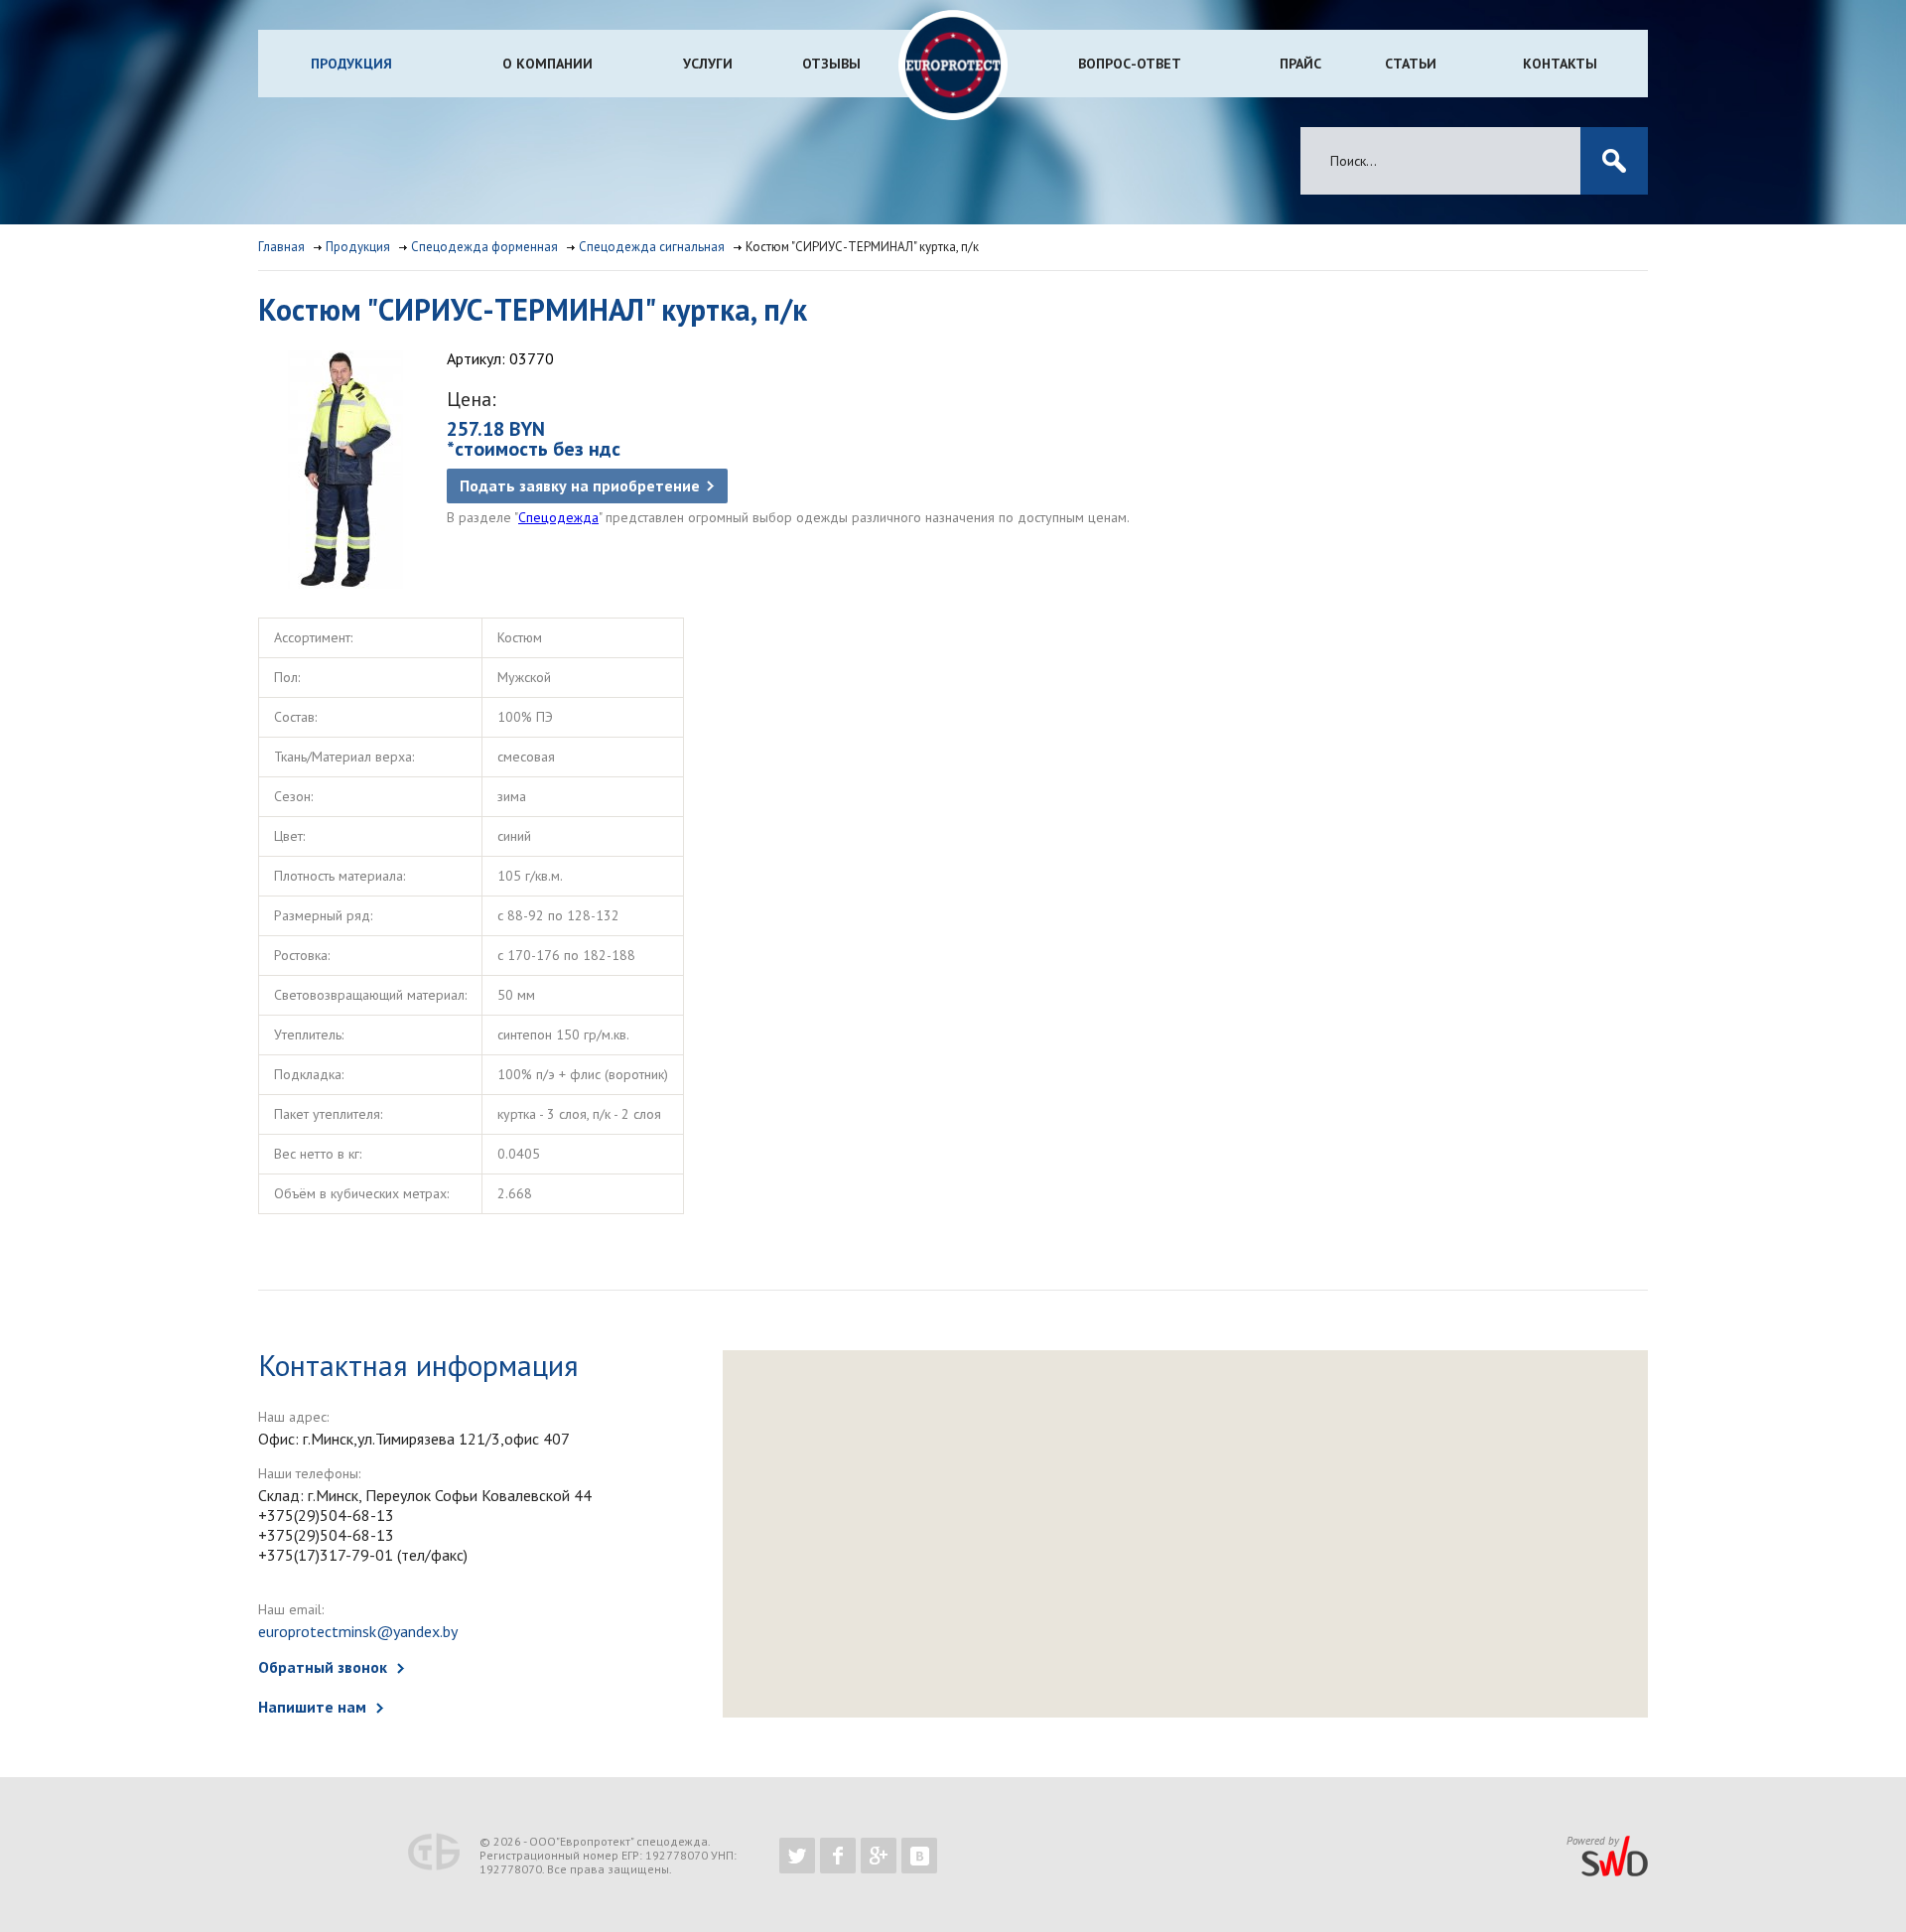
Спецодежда (558, 517)
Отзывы (831, 64)
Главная (281, 247)
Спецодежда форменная (484, 247)
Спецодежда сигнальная (652, 247)
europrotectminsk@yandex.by (358, 1631)
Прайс (1300, 64)
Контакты (1560, 64)
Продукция (351, 64)
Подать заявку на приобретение (580, 485)
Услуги (708, 64)
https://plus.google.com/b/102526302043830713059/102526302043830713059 (879, 1856)
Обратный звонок (323, 1667)
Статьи (1411, 64)
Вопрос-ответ (1130, 64)
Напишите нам (312, 1707)
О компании (547, 64)
